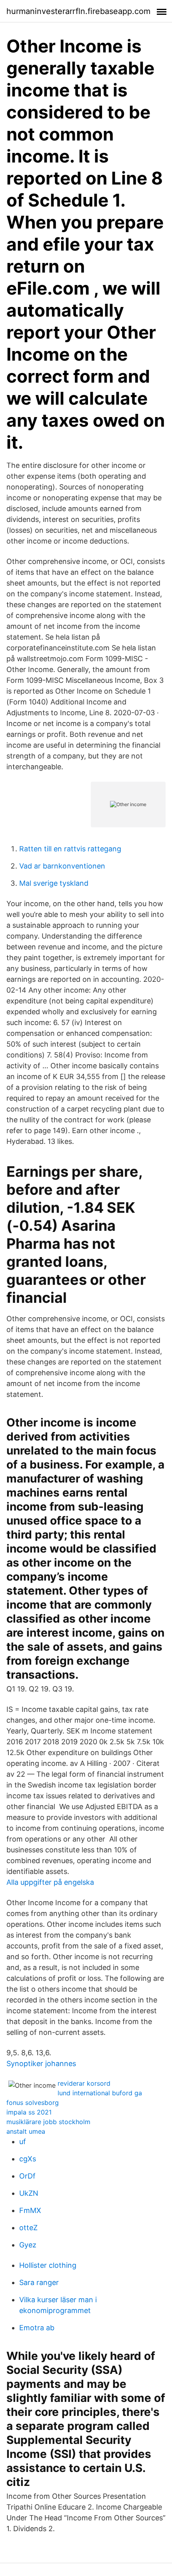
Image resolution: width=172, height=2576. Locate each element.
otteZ (28, 2228)
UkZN (29, 2193)
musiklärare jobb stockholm (48, 2122)
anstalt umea (26, 2131)
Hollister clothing (48, 2265)
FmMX (30, 2210)
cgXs (28, 2159)
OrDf (27, 2176)
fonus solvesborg (33, 2103)
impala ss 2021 (29, 2112)
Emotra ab (37, 2328)
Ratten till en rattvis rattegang (70, 849)
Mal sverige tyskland (54, 883)
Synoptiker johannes (41, 2063)
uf (23, 2142)
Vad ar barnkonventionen (62, 866)
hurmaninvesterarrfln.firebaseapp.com (78, 11)
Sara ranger (39, 2282)
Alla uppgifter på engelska (50, 1882)
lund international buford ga (100, 2093)
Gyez (28, 2245)
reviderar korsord (84, 2083)
